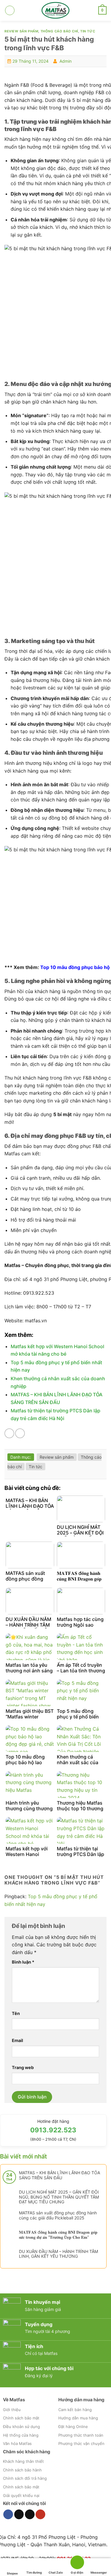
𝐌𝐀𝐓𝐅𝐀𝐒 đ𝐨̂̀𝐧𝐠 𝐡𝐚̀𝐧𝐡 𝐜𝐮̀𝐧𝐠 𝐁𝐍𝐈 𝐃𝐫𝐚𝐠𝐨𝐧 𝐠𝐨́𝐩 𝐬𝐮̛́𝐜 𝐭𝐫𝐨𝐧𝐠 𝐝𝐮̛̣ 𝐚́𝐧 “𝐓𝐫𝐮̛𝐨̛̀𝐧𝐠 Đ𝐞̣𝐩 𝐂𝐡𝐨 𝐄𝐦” (58, 2235)
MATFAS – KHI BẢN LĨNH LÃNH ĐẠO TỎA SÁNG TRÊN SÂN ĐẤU (59, 2175)
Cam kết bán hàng (75, 2410)
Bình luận (23, 1962)
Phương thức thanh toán (81, 2435)
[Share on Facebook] (9, 1433)
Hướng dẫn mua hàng (78, 2418)
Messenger (99, 2572)
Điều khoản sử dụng (21, 2427)
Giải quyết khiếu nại (21, 2495)
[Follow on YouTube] (40, 2514)
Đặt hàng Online (73, 2427)
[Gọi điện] (77, 2563)
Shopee (12, 2573)
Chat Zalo (56, 2572)
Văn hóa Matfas (17, 2443)
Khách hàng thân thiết (23, 2461)
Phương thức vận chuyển (81, 2443)
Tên (16, 2013)
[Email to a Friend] (20, 1433)
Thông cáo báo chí (59, 31)
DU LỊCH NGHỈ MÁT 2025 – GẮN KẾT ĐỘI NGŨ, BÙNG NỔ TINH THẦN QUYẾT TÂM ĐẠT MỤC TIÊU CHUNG (59, 2197)
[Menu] (10, 10)
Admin (66, 61)
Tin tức (88, 31)
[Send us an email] (30, 2514)
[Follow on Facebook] (8, 2514)
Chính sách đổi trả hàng (25, 2478)
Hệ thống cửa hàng (21, 2435)
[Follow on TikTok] (19, 2514)
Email (17, 2040)
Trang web (23, 2067)
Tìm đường (34, 2572)
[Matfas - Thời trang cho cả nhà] (56, 10)
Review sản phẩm (21, 31)
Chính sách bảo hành (22, 2470)
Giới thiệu (12, 2410)
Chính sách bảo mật (21, 2418)
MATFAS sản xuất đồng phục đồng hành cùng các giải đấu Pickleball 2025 (58, 2215)
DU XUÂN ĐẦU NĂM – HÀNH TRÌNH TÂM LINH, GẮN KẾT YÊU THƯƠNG (58, 2254)
